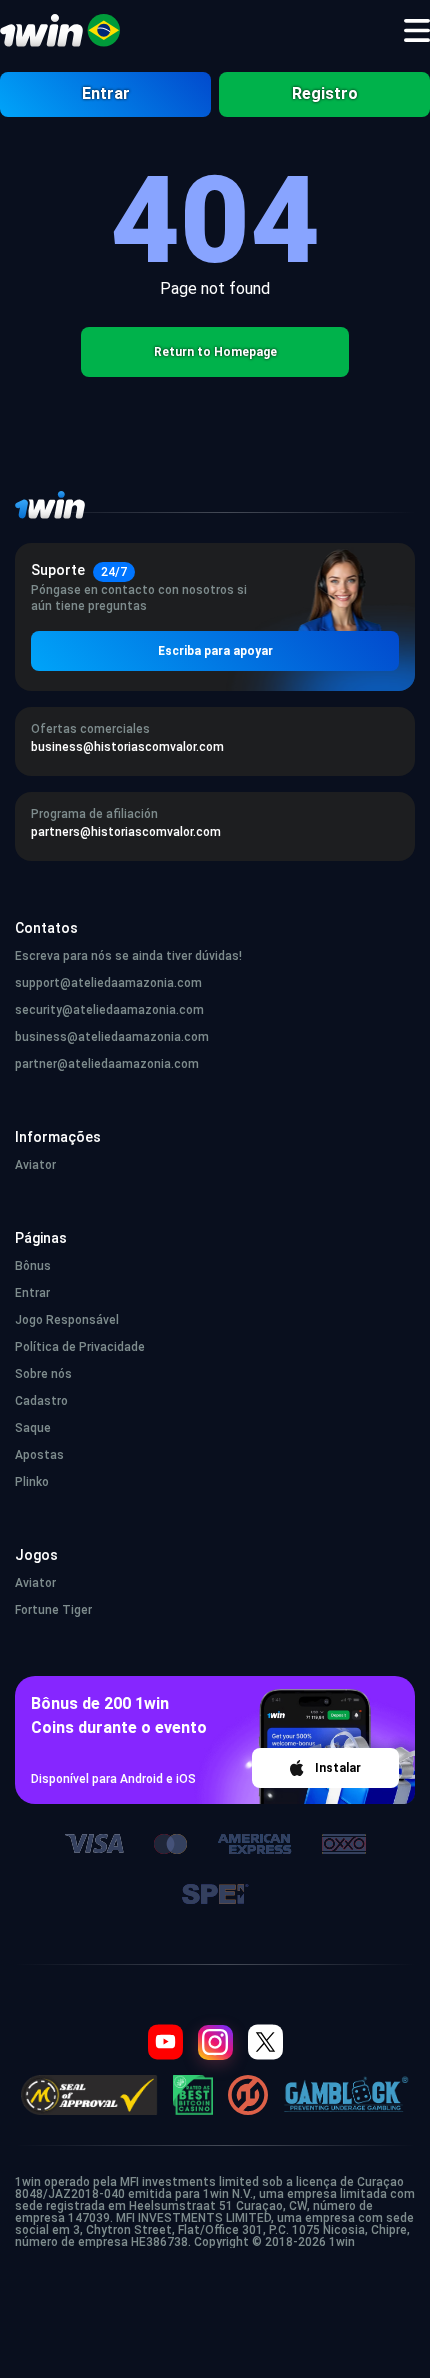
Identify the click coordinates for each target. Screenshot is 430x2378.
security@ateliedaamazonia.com (109, 1010)
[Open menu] (417, 31)
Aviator (35, 1165)
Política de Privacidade (80, 1347)
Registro (325, 93)
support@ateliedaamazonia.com (108, 983)
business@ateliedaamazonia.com (112, 1037)
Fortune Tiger (53, 1610)
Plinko (32, 1482)
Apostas (39, 1455)
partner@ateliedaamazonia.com (107, 1064)
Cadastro (41, 1401)
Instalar (338, 1768)
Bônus (33, 1266)
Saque (33, 1428)
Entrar (106, 93)
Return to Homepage (215, 352)
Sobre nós (43, 1374)
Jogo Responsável (67, 1320)
